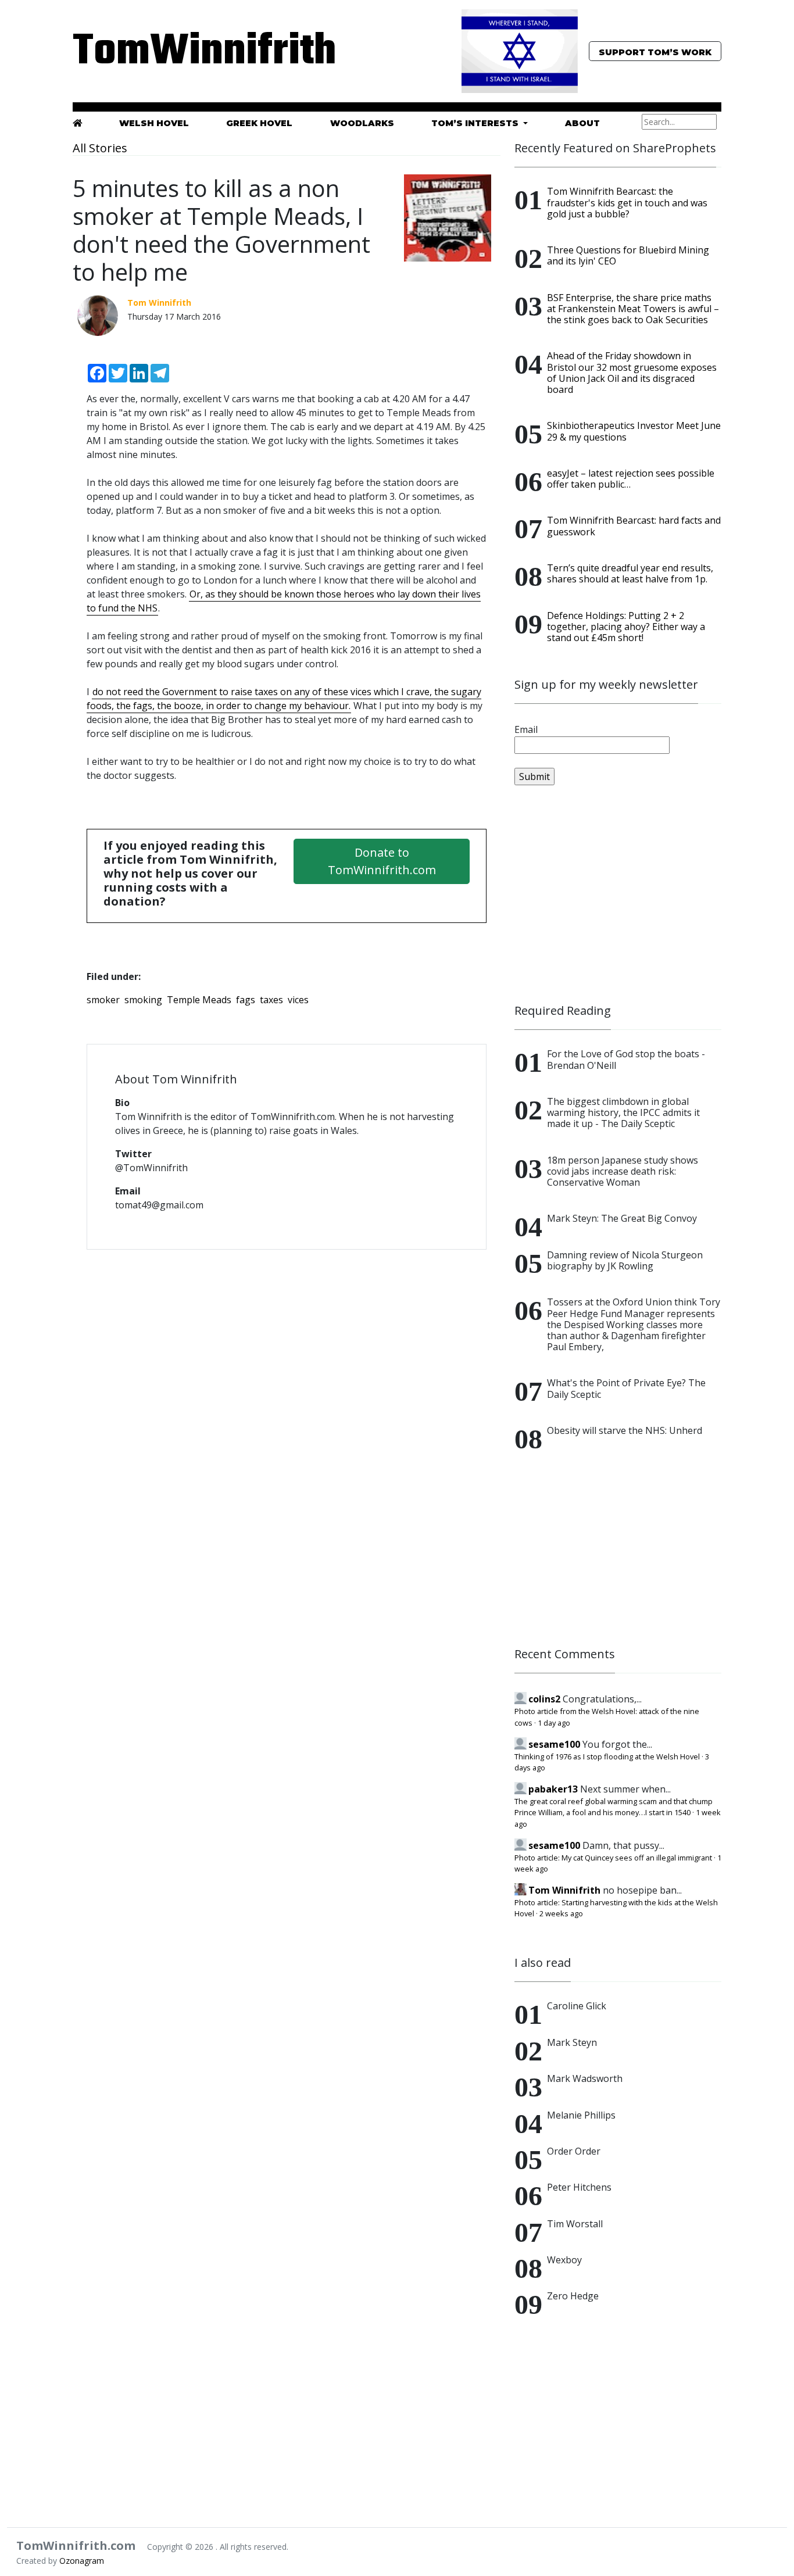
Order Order (574, 2151)
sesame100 (554, 1744)
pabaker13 (553, 1789)
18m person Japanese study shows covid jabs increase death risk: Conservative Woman (623, 1171)
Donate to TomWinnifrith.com (382, 861)
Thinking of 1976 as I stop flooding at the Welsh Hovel (607, 1756)
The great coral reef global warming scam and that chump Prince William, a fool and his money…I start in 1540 (614, 1807)
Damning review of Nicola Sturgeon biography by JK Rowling (625, 1260)
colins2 (544, 1699)
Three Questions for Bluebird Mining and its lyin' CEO (628, 255)
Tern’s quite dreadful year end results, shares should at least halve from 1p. (630, 573)
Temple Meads (199, 1000)
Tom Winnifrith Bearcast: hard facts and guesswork (634, 526)
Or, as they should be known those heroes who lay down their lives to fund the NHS (284, 601)
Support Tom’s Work (655, 52)
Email (526, 729)
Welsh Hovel (154, 123)
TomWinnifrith (176, 52)
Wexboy (564, 2260)
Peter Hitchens (579, 2187)
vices (298, 1000)
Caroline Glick (577, 2006)
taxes (271, 1000)
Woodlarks (362, 123)
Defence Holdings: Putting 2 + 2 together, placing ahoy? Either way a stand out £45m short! (626, 627)
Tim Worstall (575, 2224)
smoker (103, 1000)
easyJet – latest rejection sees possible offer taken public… (631, 479)
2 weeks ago (561, 1913)
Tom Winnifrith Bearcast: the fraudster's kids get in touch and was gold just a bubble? (627, 202)
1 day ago (554, 1723)
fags (246, 1000)
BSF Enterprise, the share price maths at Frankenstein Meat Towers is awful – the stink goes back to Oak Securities (633, 309)
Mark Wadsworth (585, 2078)
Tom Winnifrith (564, 1890)
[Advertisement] (618, 895)
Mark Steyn (572, 2042)
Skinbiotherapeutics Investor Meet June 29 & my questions (634, 431)
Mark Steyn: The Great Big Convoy (622, 1218)
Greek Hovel (259, 123)
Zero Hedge (573, 2296)
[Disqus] (287, 1409)
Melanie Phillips (581, 2115)
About (582, 123)
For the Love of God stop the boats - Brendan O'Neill (626, 1059)
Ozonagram (82, 2561)
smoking (143, 1000)
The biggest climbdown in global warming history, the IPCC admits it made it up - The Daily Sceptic (623, 1112)
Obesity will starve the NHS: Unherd (625, 1430)
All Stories (100, 148)
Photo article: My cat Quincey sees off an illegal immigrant (613, 1858)
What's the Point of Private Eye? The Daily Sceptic (626, 1388)
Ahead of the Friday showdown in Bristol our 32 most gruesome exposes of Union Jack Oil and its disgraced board (632, 373)
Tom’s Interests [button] (476, 123)
